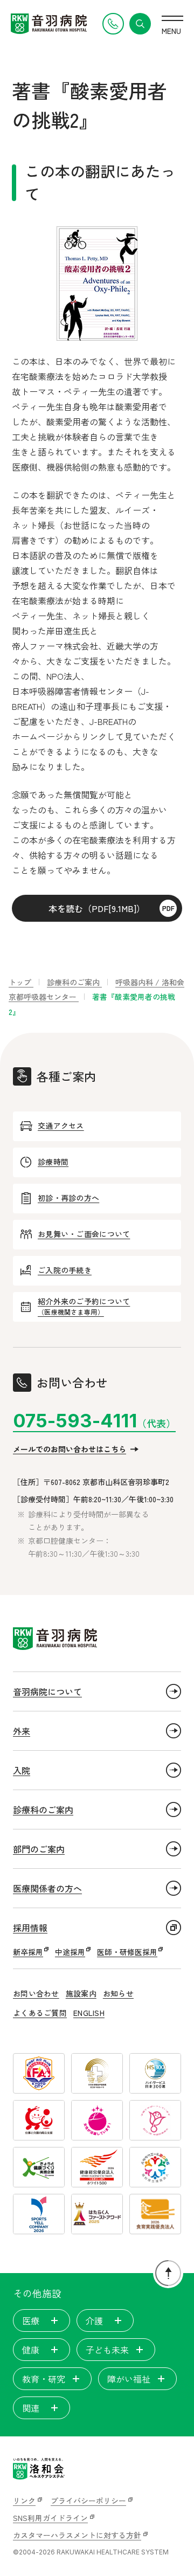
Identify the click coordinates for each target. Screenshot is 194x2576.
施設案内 (81, 1993)
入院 (22, 1770)
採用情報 (30, 1928)
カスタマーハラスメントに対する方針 (77, 2535)
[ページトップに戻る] (168, 2273)
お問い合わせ (36, 1993)
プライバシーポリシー (88, 2501)
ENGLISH (89, 2013)
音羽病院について (47, 1691)
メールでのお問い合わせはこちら (70, 1449)
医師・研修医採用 (127, 1952)
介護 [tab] (94, 2321)
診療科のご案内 (43, 1810)
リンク (24, 2501)
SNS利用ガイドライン (50, 2518)
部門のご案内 (39, 1849)
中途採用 (70, 1952)
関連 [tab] (31, 2408)
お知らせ (118, 1993)
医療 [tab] (31, 2321)
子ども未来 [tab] (107, 2350)
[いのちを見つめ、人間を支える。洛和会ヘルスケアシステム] (39, 2469)
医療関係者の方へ (47, 1888)
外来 (22, 1731)
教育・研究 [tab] (44, 2379)
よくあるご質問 (40, 2013)
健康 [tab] (31, 2350)
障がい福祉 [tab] (129, 2379)
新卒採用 (28, 1952)
